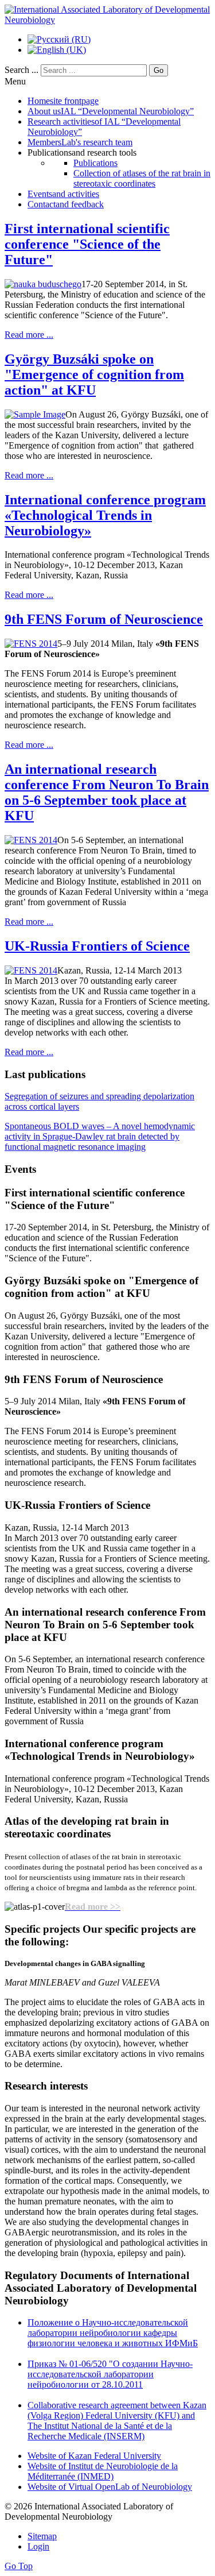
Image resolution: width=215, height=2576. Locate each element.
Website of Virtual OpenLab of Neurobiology (110, 2487)
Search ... (21, 70)
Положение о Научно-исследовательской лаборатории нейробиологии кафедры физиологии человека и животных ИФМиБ (113, 2333)
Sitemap (42, 2536)
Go (159, 70)
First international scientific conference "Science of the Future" (87, 244)
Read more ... (29, 335)
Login (38, 2546)
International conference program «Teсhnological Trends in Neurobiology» (105, 515)
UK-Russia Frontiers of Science (97, 946)
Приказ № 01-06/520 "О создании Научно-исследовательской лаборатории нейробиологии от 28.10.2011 (110, 2374)
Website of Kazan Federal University (94, 2456)
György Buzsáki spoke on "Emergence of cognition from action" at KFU (94, 374)
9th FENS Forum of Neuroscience (104, 619)
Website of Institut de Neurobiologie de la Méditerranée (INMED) (103, 2471)
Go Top (19, 2566)
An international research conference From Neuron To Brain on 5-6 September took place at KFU (107, 792)
